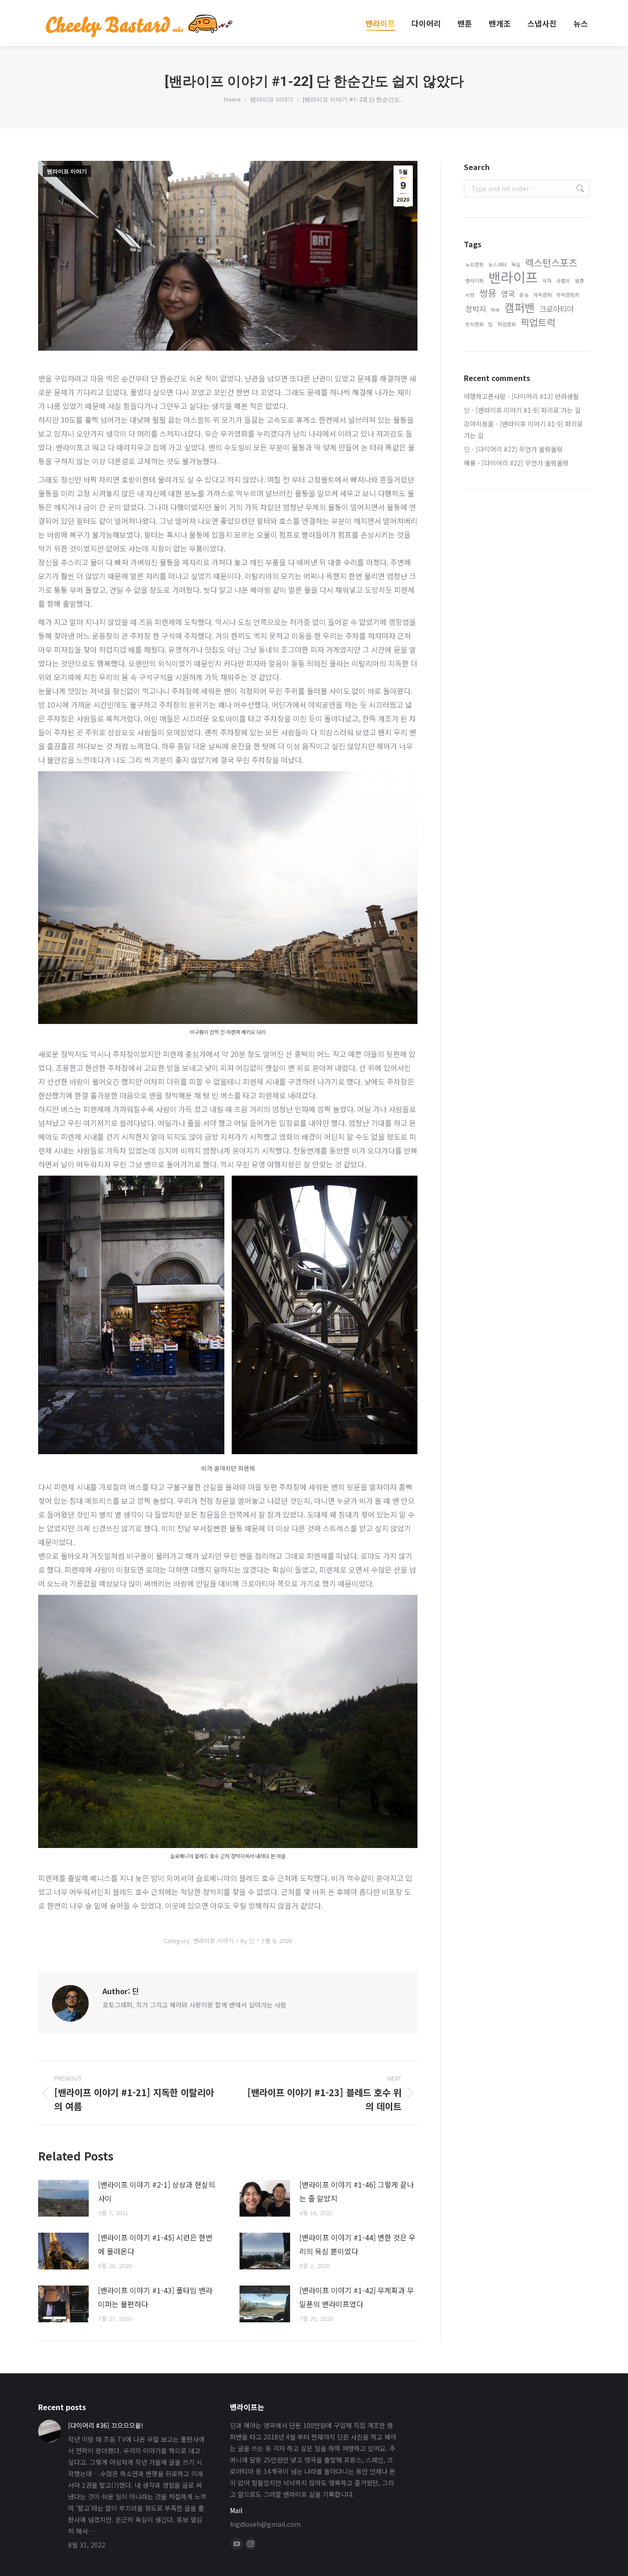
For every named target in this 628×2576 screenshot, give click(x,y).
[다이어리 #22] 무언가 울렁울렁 (519, 449)
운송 (524, 295)
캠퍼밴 (520, 307)
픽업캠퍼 (507, 324)
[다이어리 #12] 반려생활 (545, 396)
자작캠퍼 (542, 295)
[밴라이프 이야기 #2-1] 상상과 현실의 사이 (157, 2191)
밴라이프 (513, 277)
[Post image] (63, 2198)
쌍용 (488, 293)
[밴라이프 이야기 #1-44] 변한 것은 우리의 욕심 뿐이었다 (357, 2244)
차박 (495, 310)
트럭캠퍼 (474, 324)
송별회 (563, 281)
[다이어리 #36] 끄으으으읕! (106, 2425)
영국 (508, 294)
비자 (547, 281)
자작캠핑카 (568, 295)
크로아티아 (557, 309)
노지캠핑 (474, 264)
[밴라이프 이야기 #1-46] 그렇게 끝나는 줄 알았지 (357, 2191)
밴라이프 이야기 (67, 171)
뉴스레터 (497, 264)
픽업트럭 (538, 322)
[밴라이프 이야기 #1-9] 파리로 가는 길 (528, 410)
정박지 (476, 309)
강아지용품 (479, 424)
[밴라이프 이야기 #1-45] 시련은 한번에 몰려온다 (155, 2244)
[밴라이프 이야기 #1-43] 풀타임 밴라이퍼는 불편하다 (155, 2297)
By (248, 1941)
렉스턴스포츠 (551, 263)
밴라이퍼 (474, 281)
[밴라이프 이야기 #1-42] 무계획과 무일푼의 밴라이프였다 (357, 2297)
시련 (470, 295)
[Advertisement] (527, 648)
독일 (516, 264)
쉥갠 (579, 281)
